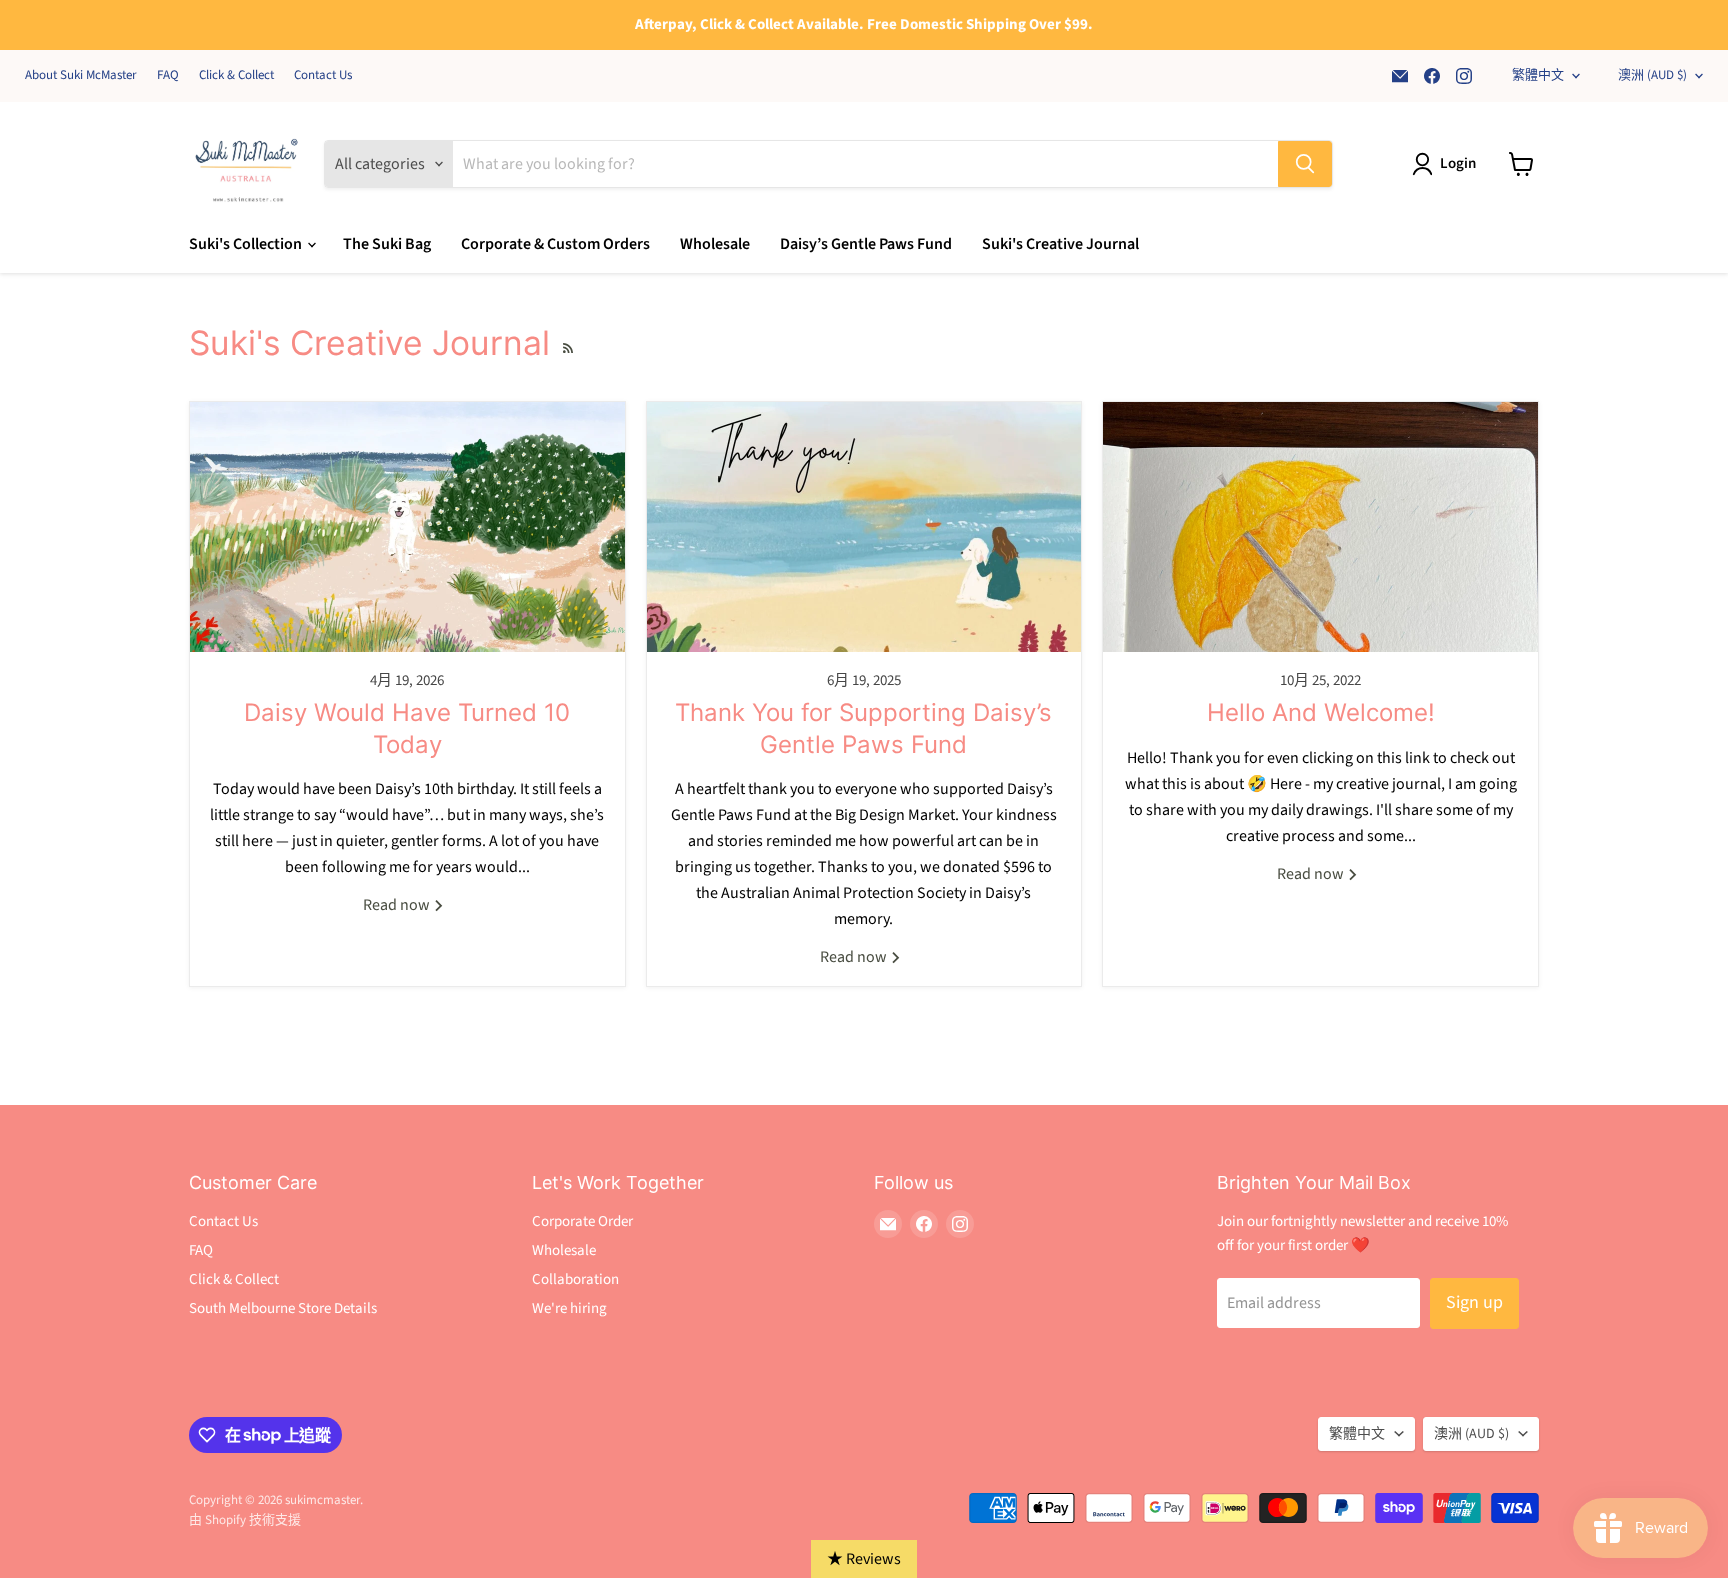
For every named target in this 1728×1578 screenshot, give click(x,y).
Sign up (1474, 1302)
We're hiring (569, 1308)
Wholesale (715, 244)
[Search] (1305, 164)
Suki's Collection (247, 244)
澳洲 (1652, 75)
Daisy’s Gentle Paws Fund (866, 244)
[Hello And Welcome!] (1320, 527)
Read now (398, 905)
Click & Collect (236, 75)
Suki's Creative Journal (1060, 244)
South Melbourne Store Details (283, 1308)
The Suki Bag (387, 244)
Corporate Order (582, 1221)
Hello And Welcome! (1321, 712)
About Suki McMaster (81, 75)
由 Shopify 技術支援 (245, 1520)
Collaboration (575, 1279)
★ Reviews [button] (864, 1559)
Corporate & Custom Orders (555, 244)
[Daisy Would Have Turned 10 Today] (407, 527)
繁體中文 (1538, 75)
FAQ (168, 75)
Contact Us (323, 75)
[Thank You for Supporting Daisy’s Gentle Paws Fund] (864, 527)
